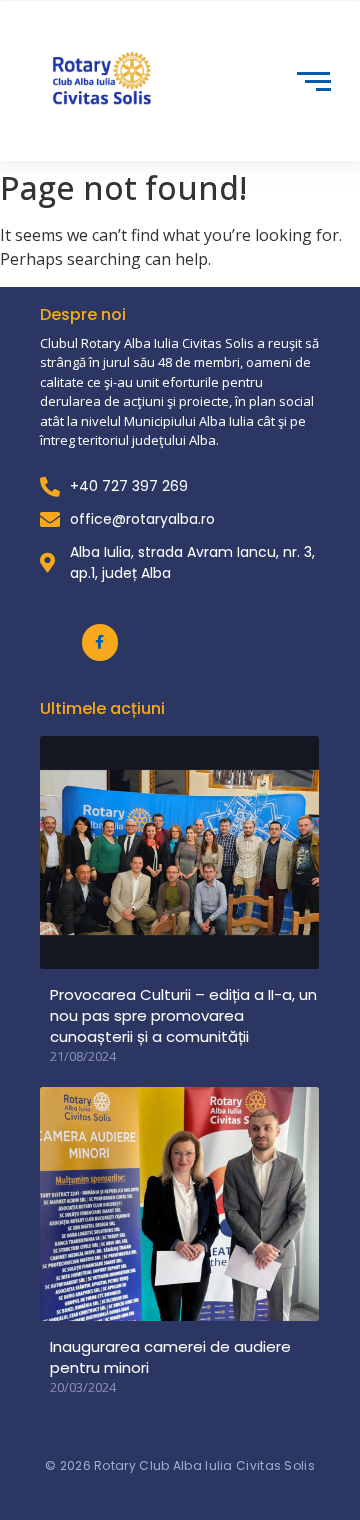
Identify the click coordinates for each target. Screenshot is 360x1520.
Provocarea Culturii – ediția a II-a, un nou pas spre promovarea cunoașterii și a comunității (183, 1015)
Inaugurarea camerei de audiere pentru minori (170, 1357)
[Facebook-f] (100, 642)
